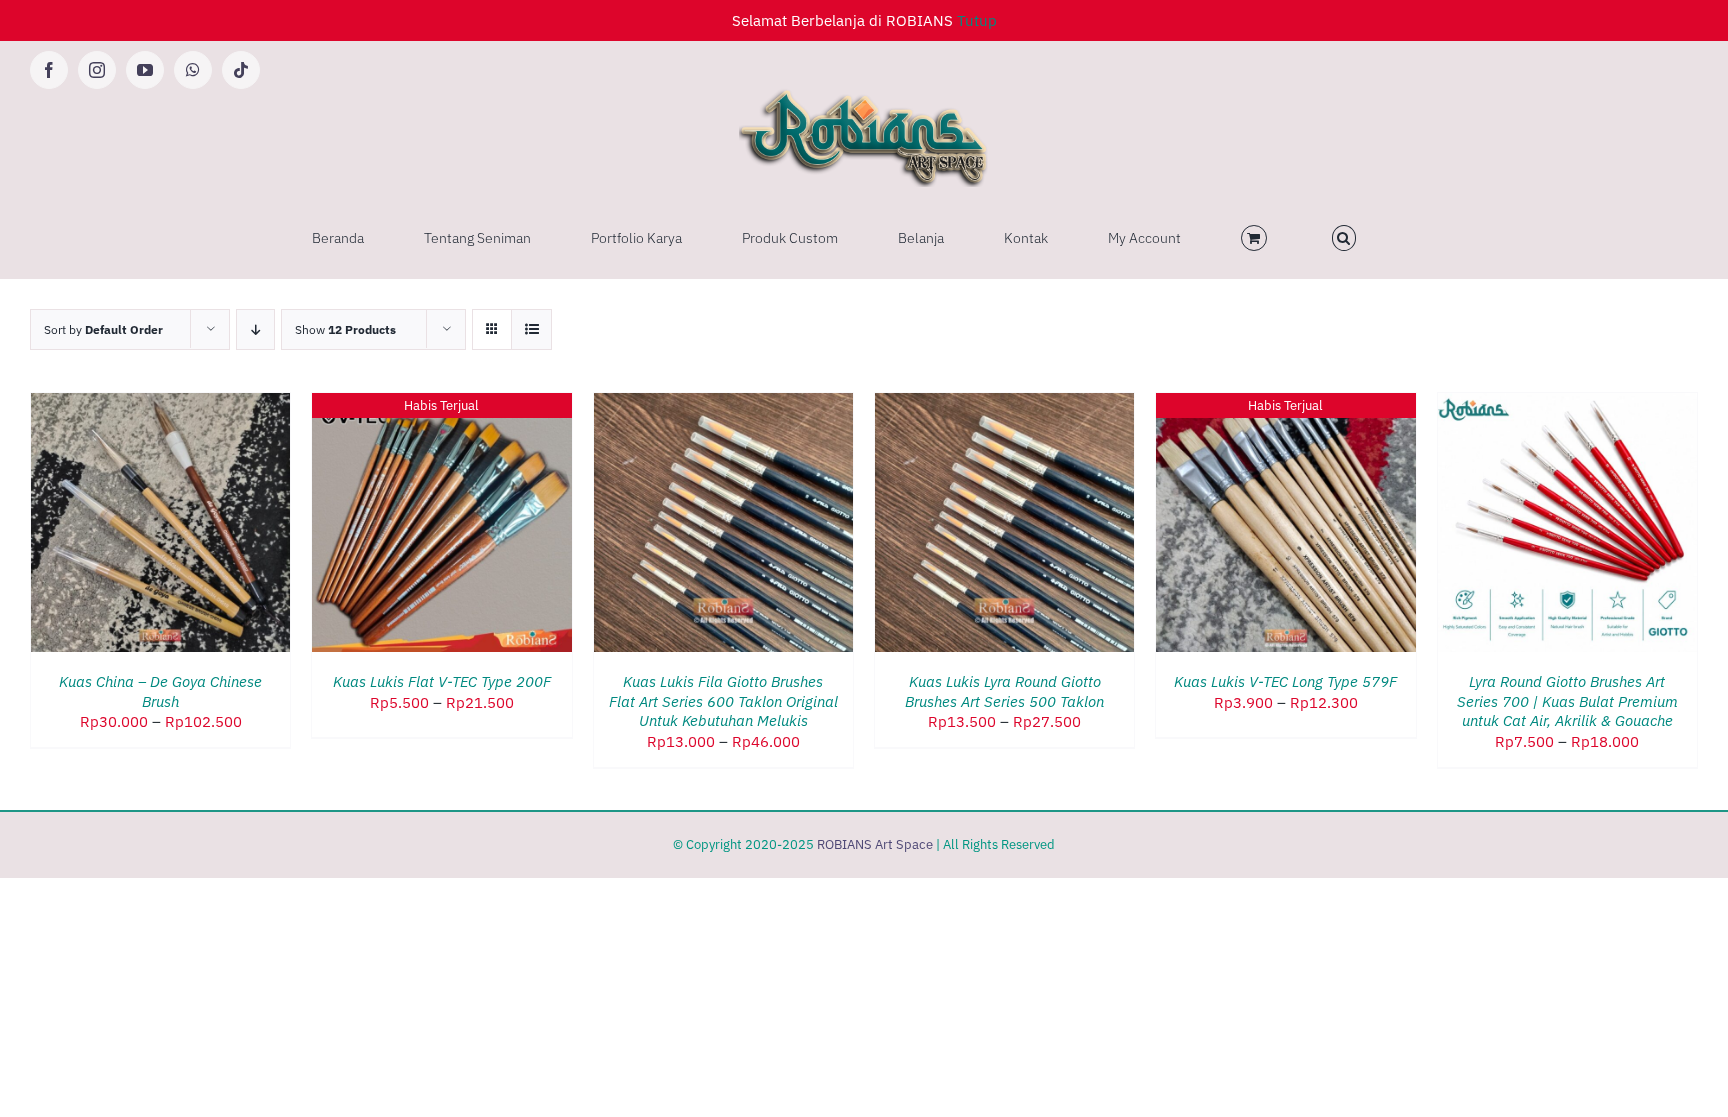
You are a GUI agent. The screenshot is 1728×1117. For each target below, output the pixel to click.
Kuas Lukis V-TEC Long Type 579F (1285, 681)
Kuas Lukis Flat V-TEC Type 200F (442, 681)
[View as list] (531, 329)
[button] (1344, 238)
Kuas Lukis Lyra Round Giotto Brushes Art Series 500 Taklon (1004, 691)
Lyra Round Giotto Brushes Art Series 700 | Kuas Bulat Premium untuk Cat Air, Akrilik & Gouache (1567, 701)
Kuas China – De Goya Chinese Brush (160, 691)
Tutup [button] (977, 20)
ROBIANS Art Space (875, 844)
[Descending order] (255, 329)
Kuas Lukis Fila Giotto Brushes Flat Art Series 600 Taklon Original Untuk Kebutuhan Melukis (723, 701)
